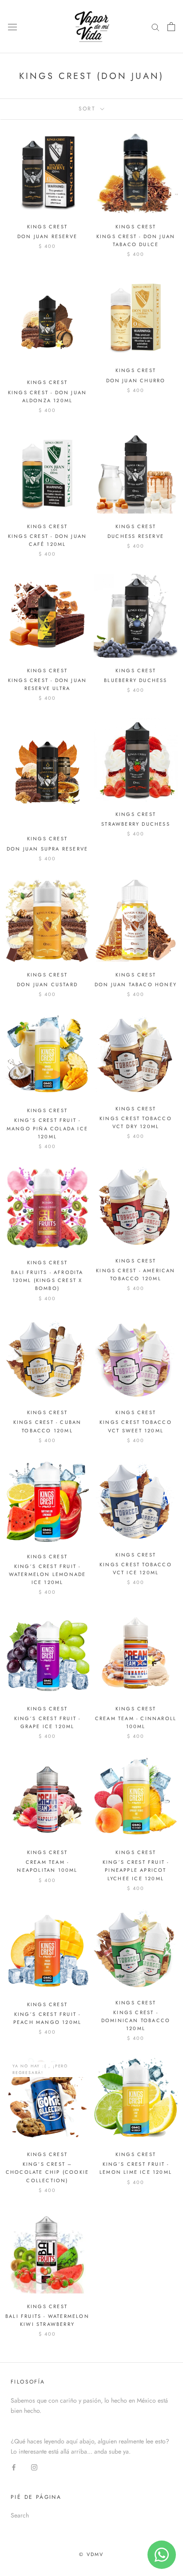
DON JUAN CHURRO (136, 380)
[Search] (155, 26)
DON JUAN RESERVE (47, 236)
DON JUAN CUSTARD (47, 984)
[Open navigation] (12, 27)
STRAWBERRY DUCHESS (136, 824)
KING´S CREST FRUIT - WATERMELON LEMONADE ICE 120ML (48, 1574)
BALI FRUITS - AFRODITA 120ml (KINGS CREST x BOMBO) (47, 1280)
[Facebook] (14, 2467)
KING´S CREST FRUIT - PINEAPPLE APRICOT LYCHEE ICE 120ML (136, 1870)
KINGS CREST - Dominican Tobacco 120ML (136, 2020)
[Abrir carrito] (171, 27)
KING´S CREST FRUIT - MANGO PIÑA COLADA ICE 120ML (47, 1128)
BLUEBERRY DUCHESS (135, 680)
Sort (89, 109)
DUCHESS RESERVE (136, 536)
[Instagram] (34, 2467)
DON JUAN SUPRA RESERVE (47, 849)
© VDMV (91, 2554)
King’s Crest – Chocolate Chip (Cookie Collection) (47, 2172)
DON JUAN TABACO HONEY (136, 984)
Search (20, 2515)
